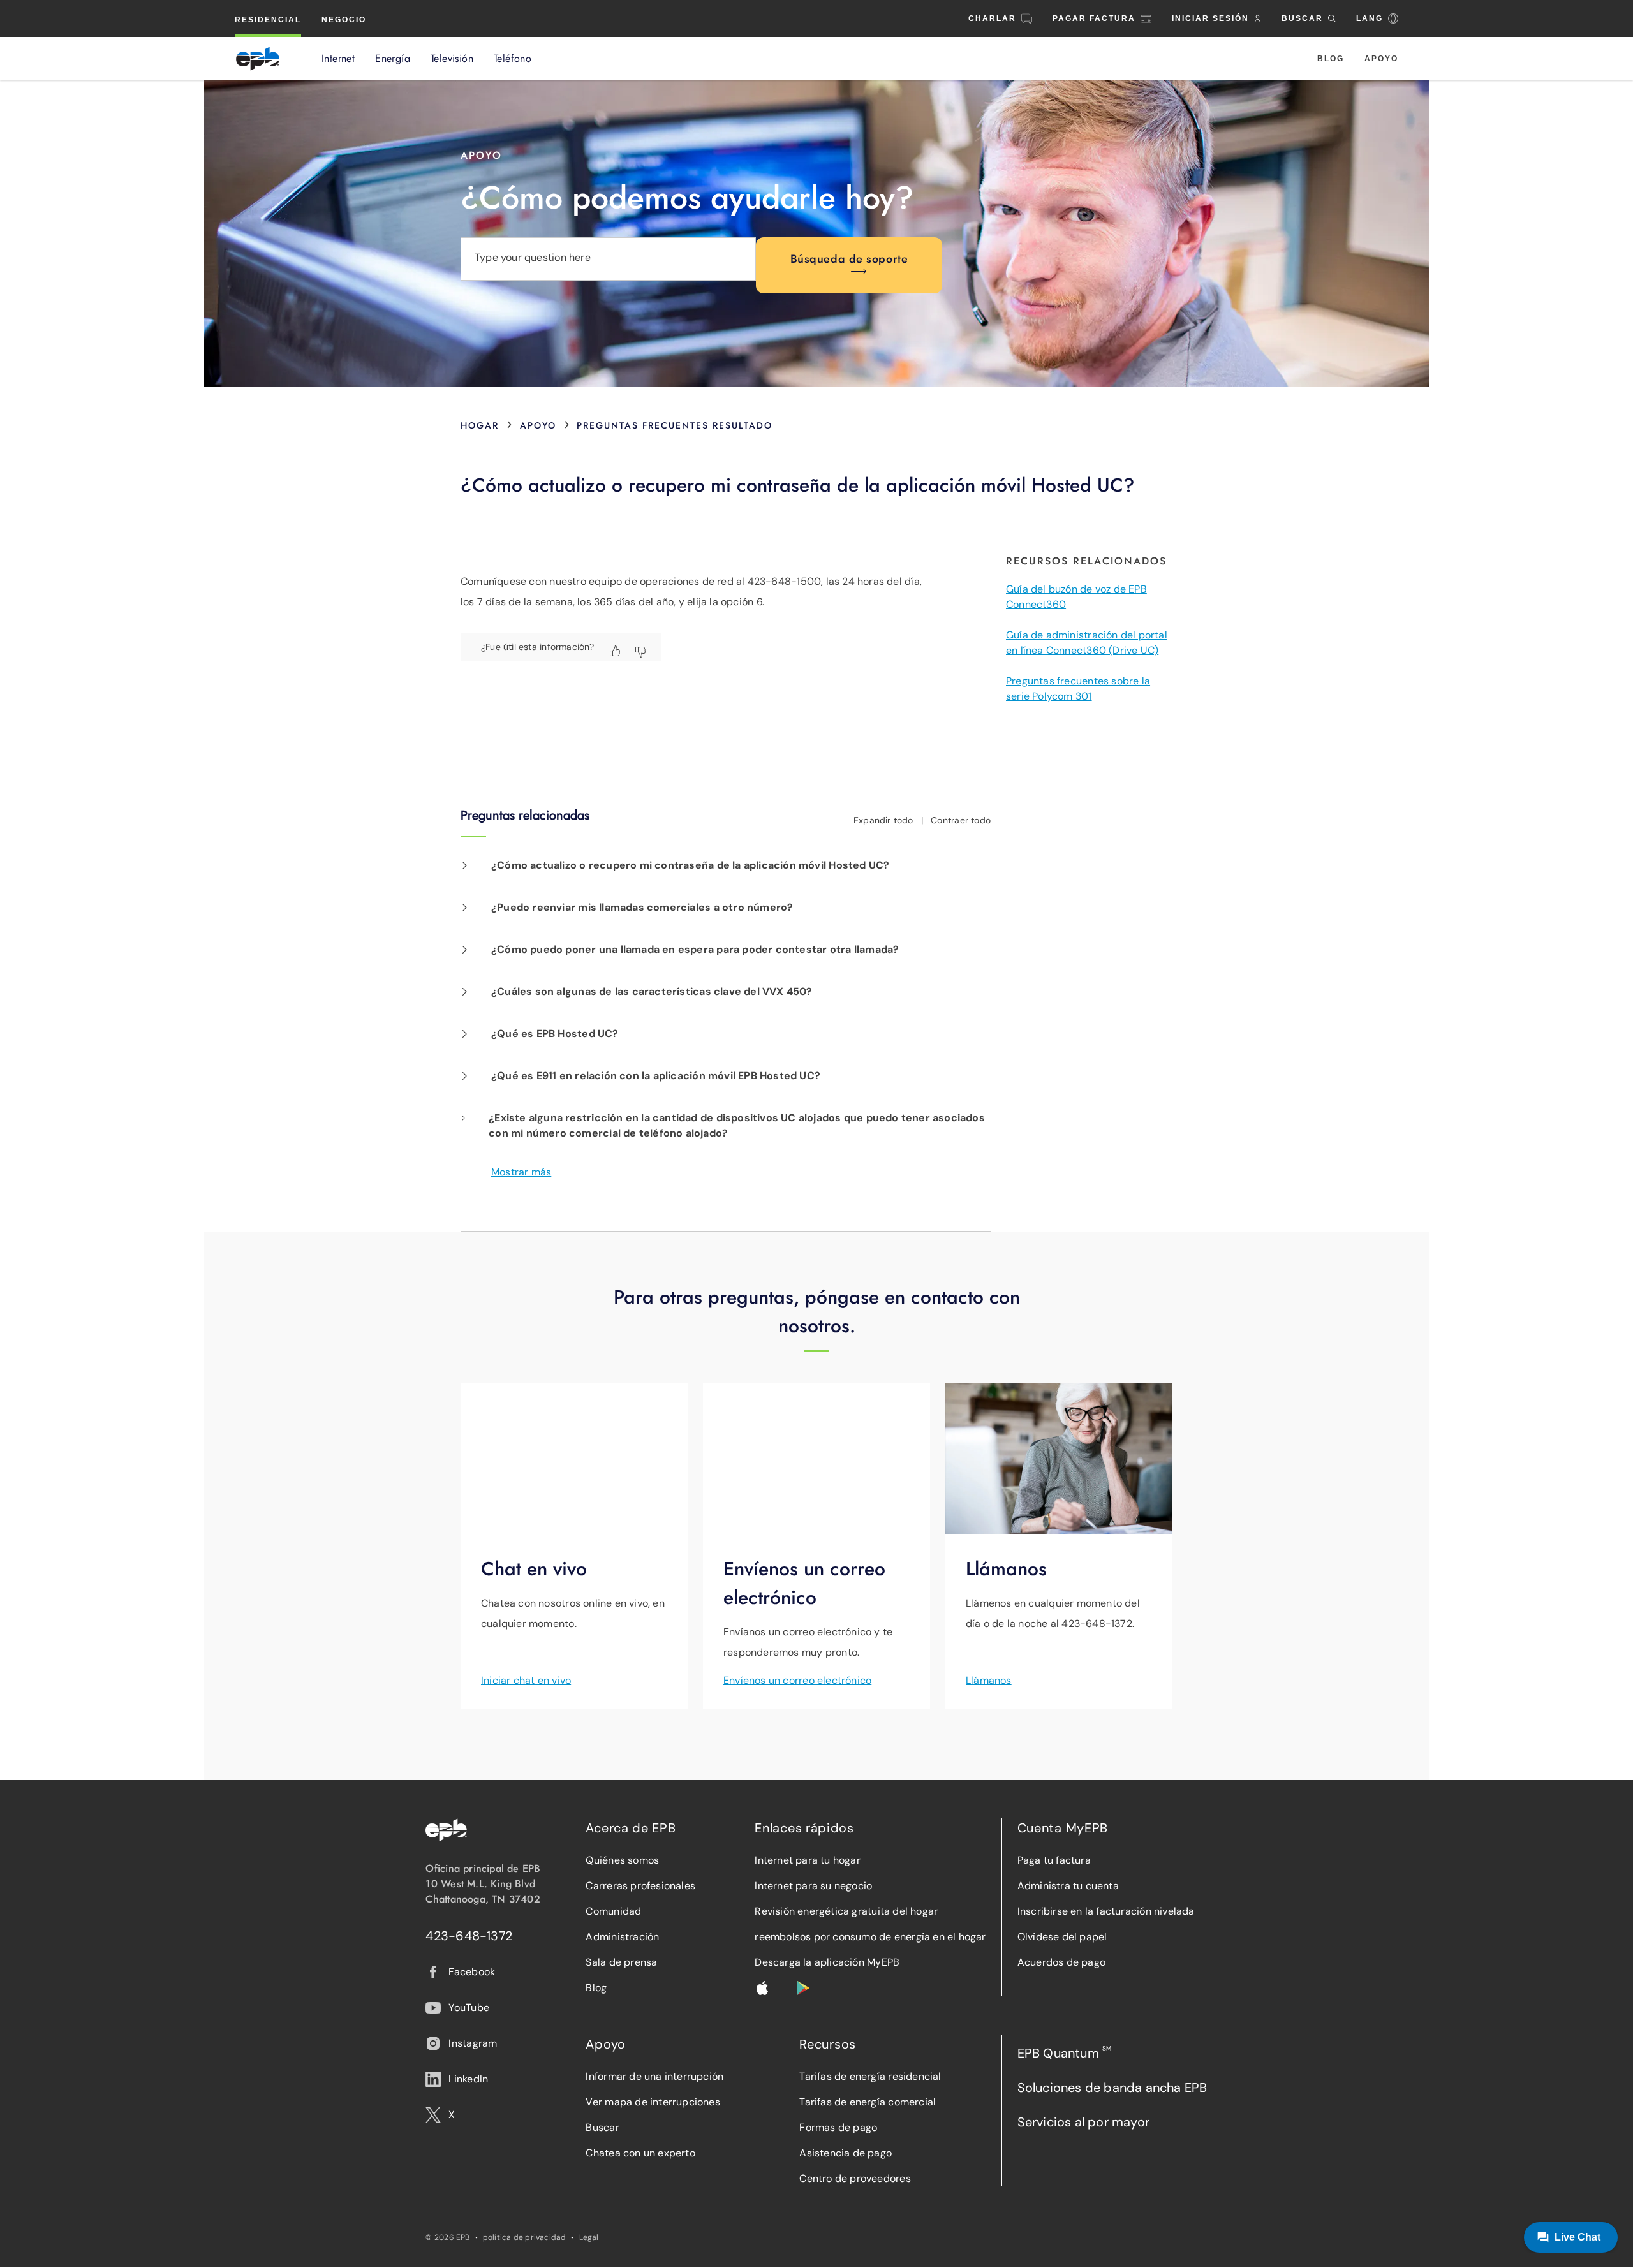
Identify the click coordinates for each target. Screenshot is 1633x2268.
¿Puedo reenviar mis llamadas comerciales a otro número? (642, 907)
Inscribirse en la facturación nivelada (1106, 1911)
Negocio (344, 20)
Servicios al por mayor (1083, 2122)
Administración (622, 1937)
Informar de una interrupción (654, 2076)
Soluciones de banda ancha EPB (1112, 2088)
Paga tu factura (1054, 1860)
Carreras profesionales (640, 1886)
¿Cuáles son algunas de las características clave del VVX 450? (652, 991)
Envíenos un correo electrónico (797, 1680)
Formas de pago (838, 2127)
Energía (393, 59)
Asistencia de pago (846, 2153)
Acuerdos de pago (1061, 1962)
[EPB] (258, 59)
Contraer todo (961, 820)
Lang (1370, 18)
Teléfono (513, 59)
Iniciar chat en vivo (526, 1680)
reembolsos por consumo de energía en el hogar (870, 1937)
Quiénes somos (622, 1860)
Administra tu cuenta (1068, 1886)
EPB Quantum (1065, 2053)
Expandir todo (883, 820)
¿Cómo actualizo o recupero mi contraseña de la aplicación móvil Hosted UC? (690, 865)
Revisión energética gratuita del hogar (846, 1911)
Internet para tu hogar (808, 1860)
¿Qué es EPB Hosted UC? (555, 1034)
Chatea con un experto (640, 2153)
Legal (589, 2237)
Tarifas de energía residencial (870, 2076)
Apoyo (1381, 59)
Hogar (480, 425)
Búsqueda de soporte (849, 259)
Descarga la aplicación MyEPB (827, 1962)
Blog (1331, 59)
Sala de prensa (621, 1962)
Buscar (602, 2127)
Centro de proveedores (855, 2178)
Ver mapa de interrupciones (653, 2102)
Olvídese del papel (1062, 1937)
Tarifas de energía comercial (868, 2102)
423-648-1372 (469, 1936)
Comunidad (613, 1911)
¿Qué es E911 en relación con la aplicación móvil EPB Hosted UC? (656, 1076)
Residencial (268, 20)
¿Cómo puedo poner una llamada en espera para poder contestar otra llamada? (695, 949)
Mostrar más (521, 1172)
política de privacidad (525, 2237)
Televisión (452, 59)
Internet (338, 59)
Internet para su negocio (813, 1886)
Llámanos (989, 1680)
